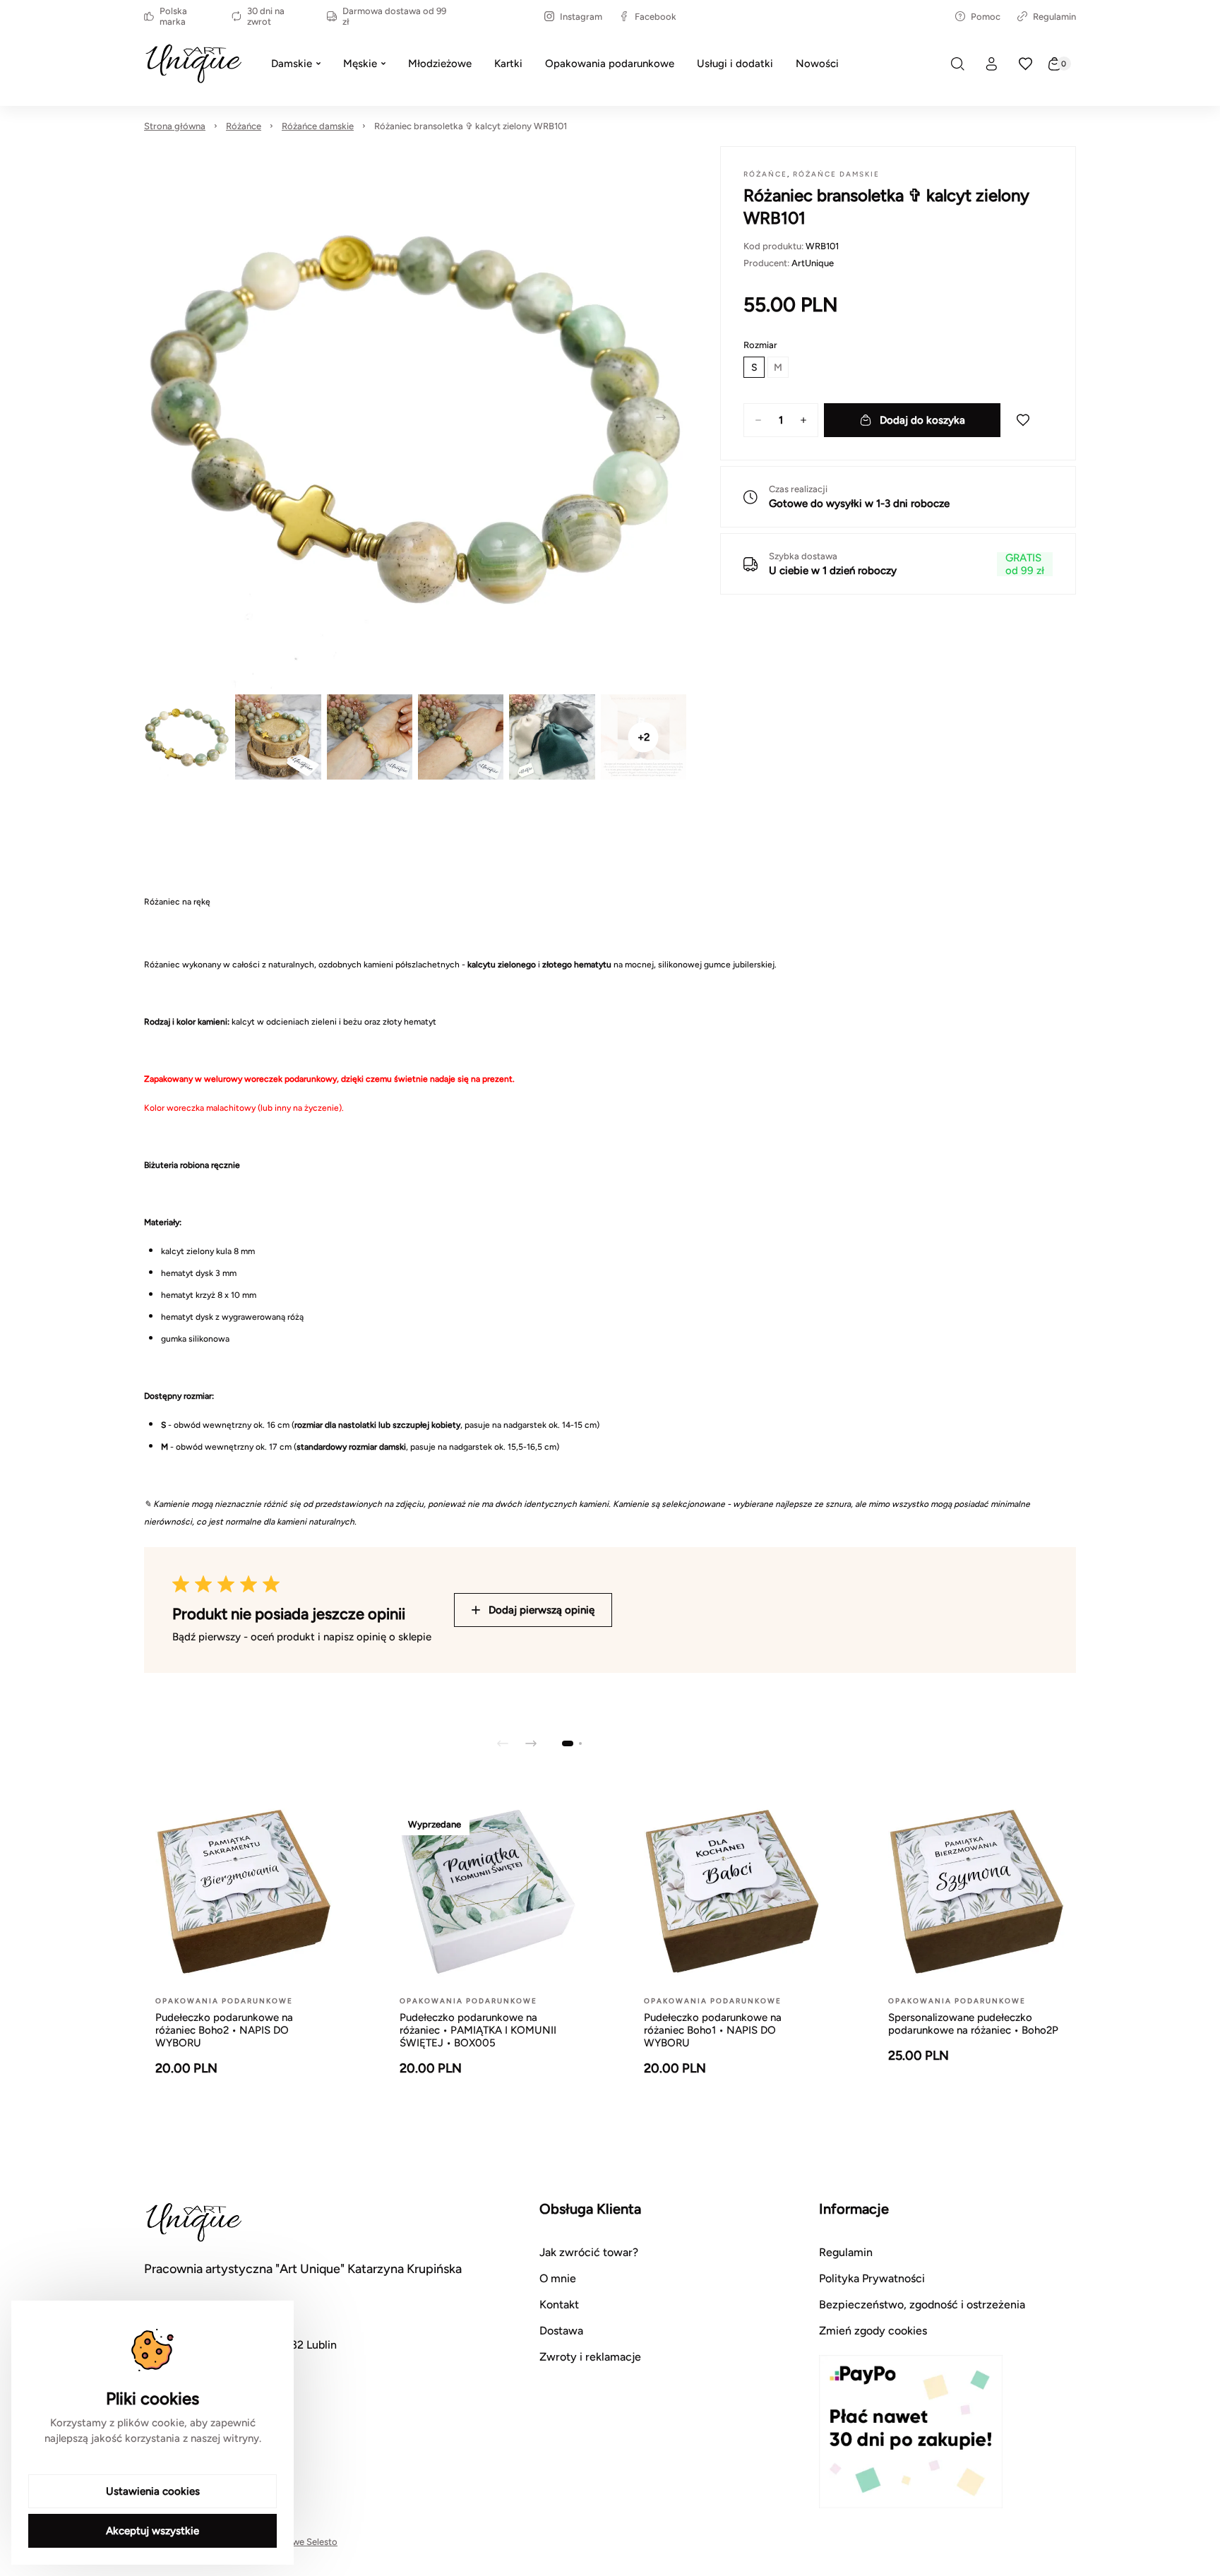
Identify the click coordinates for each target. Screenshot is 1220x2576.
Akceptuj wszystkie (152, 2531)
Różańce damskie (318, 126)
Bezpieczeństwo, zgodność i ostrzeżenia (922, 2304)
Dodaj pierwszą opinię (542, 1610)
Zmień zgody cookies (873, 2331)
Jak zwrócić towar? (589, 2252)
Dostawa (561, 2331)
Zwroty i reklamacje (590, 2357)
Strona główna (175, 126)
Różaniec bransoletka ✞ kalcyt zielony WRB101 (471, 126)
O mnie (558, 2278)
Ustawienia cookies (153, 2491)
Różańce (244, 126)
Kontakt (559, 2304)
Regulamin (1054, 17)
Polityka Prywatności (872, 2278)
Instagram (581, 17)
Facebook (656, 17)
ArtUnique (813, 263)
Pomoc (986, 17)
